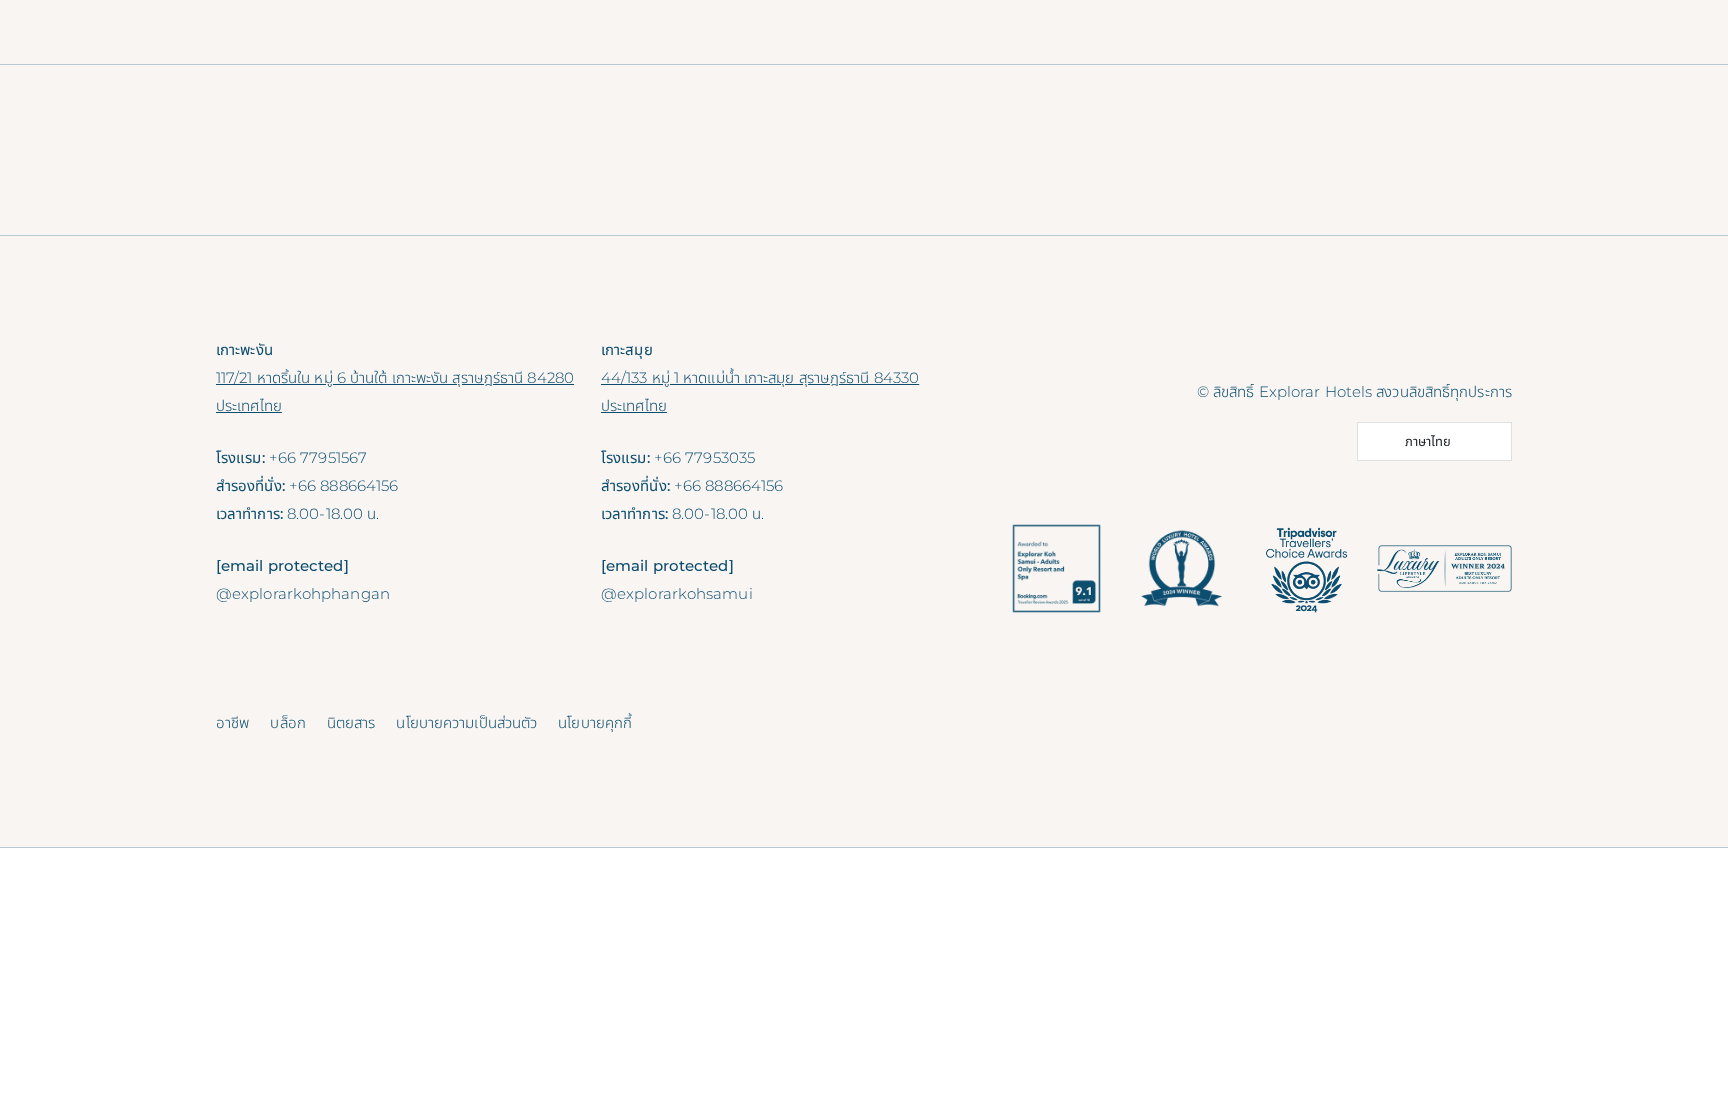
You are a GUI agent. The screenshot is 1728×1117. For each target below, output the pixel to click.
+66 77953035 (704, 457)
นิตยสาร (351, 722)
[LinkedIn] (1492, 348)
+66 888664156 (343, 485)
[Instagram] (1448, 348)
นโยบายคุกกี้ (595, 722)
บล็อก (287, 722)
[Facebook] (1404, 348)
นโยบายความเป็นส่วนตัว (466, 722)
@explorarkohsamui (677, 593)
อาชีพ (232, 722)
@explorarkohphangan (303, 593)
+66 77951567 (318, 457)
